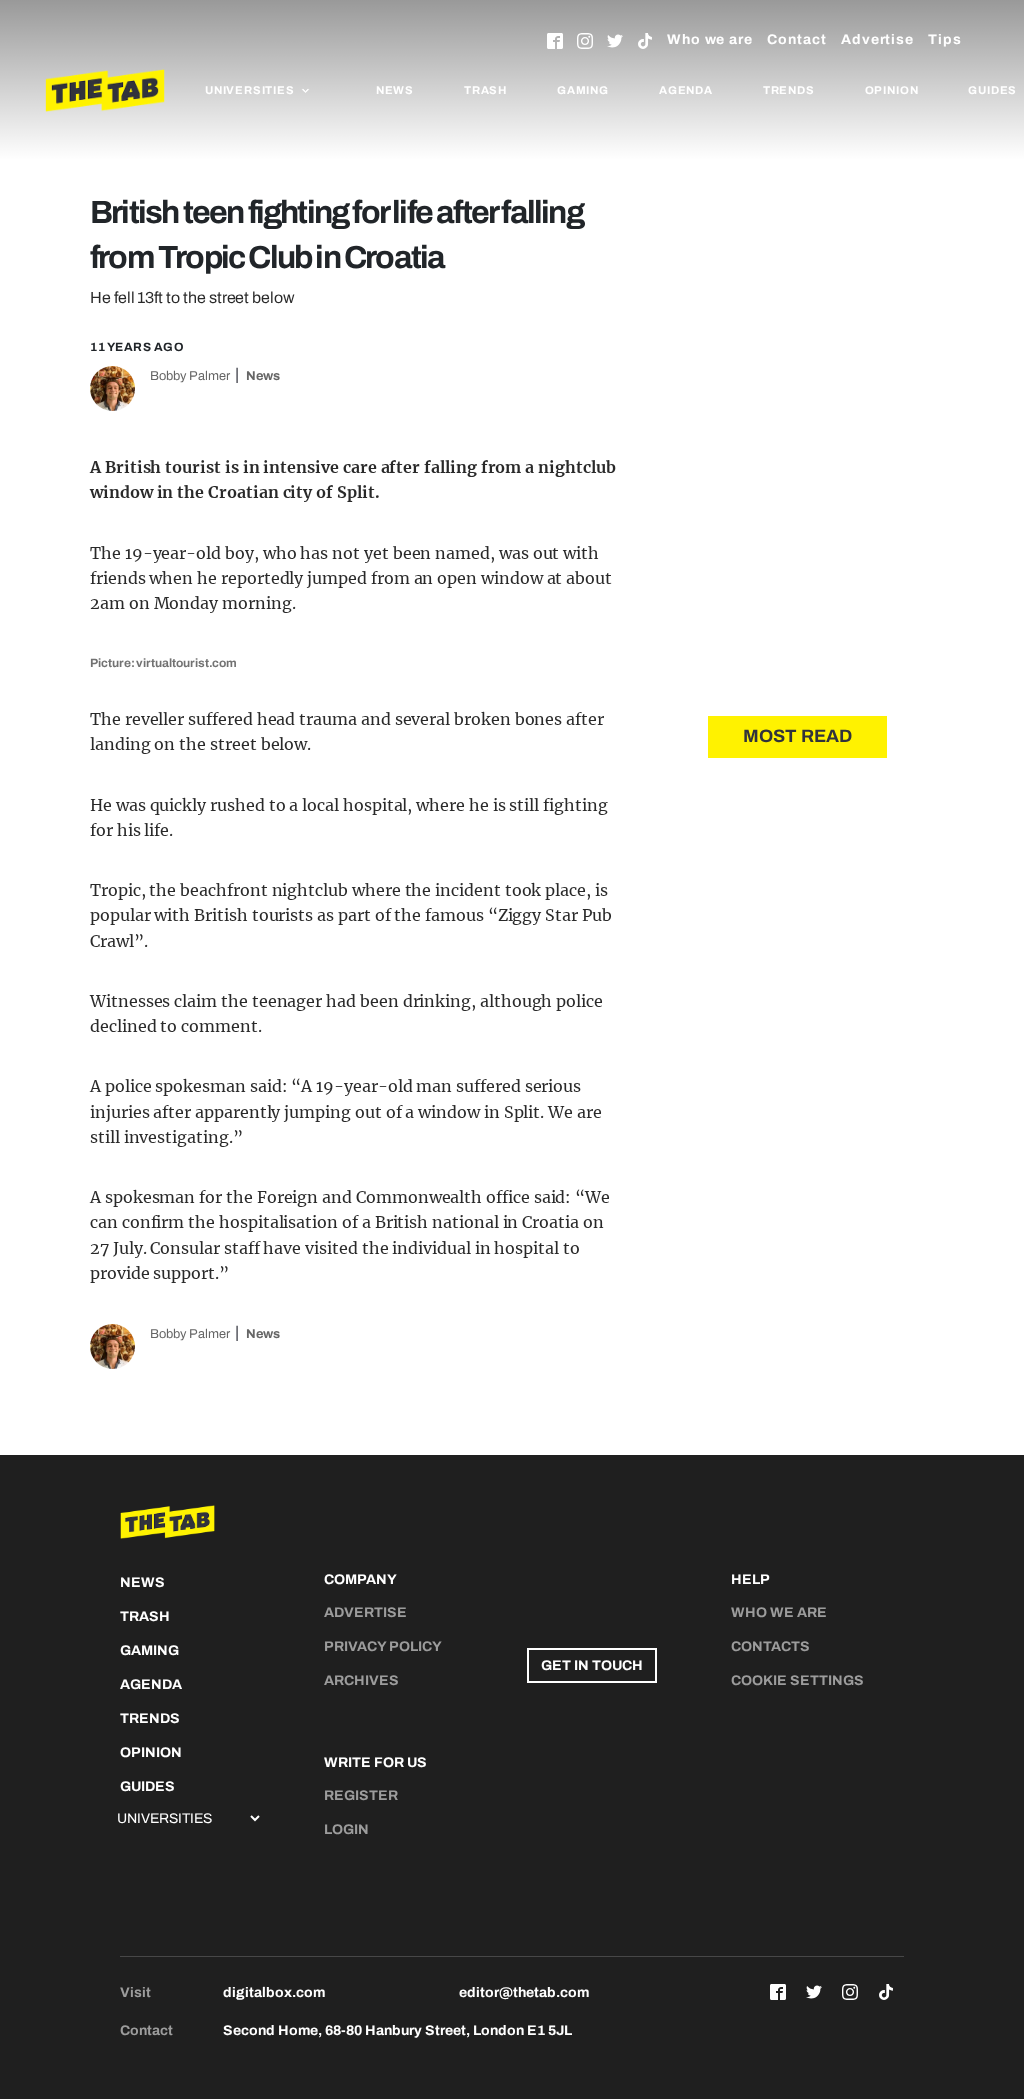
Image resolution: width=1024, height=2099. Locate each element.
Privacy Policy (383, 1646)
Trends (789, 90)
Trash (485, 90)
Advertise (877, 39)
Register (361, 1795)
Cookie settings (797, 1680)
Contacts (770, 1646)
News (395, 90)
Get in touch (592, 1665)
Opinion (892, 90)
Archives (361, 1680)
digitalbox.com (274, 1992)
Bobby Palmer (190, 376)
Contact (797, 39)
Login (346, 1829)
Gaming (583, 90)
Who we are (710, 39)
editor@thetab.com (524, 1992)
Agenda (686, 90)
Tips (945, 39)
